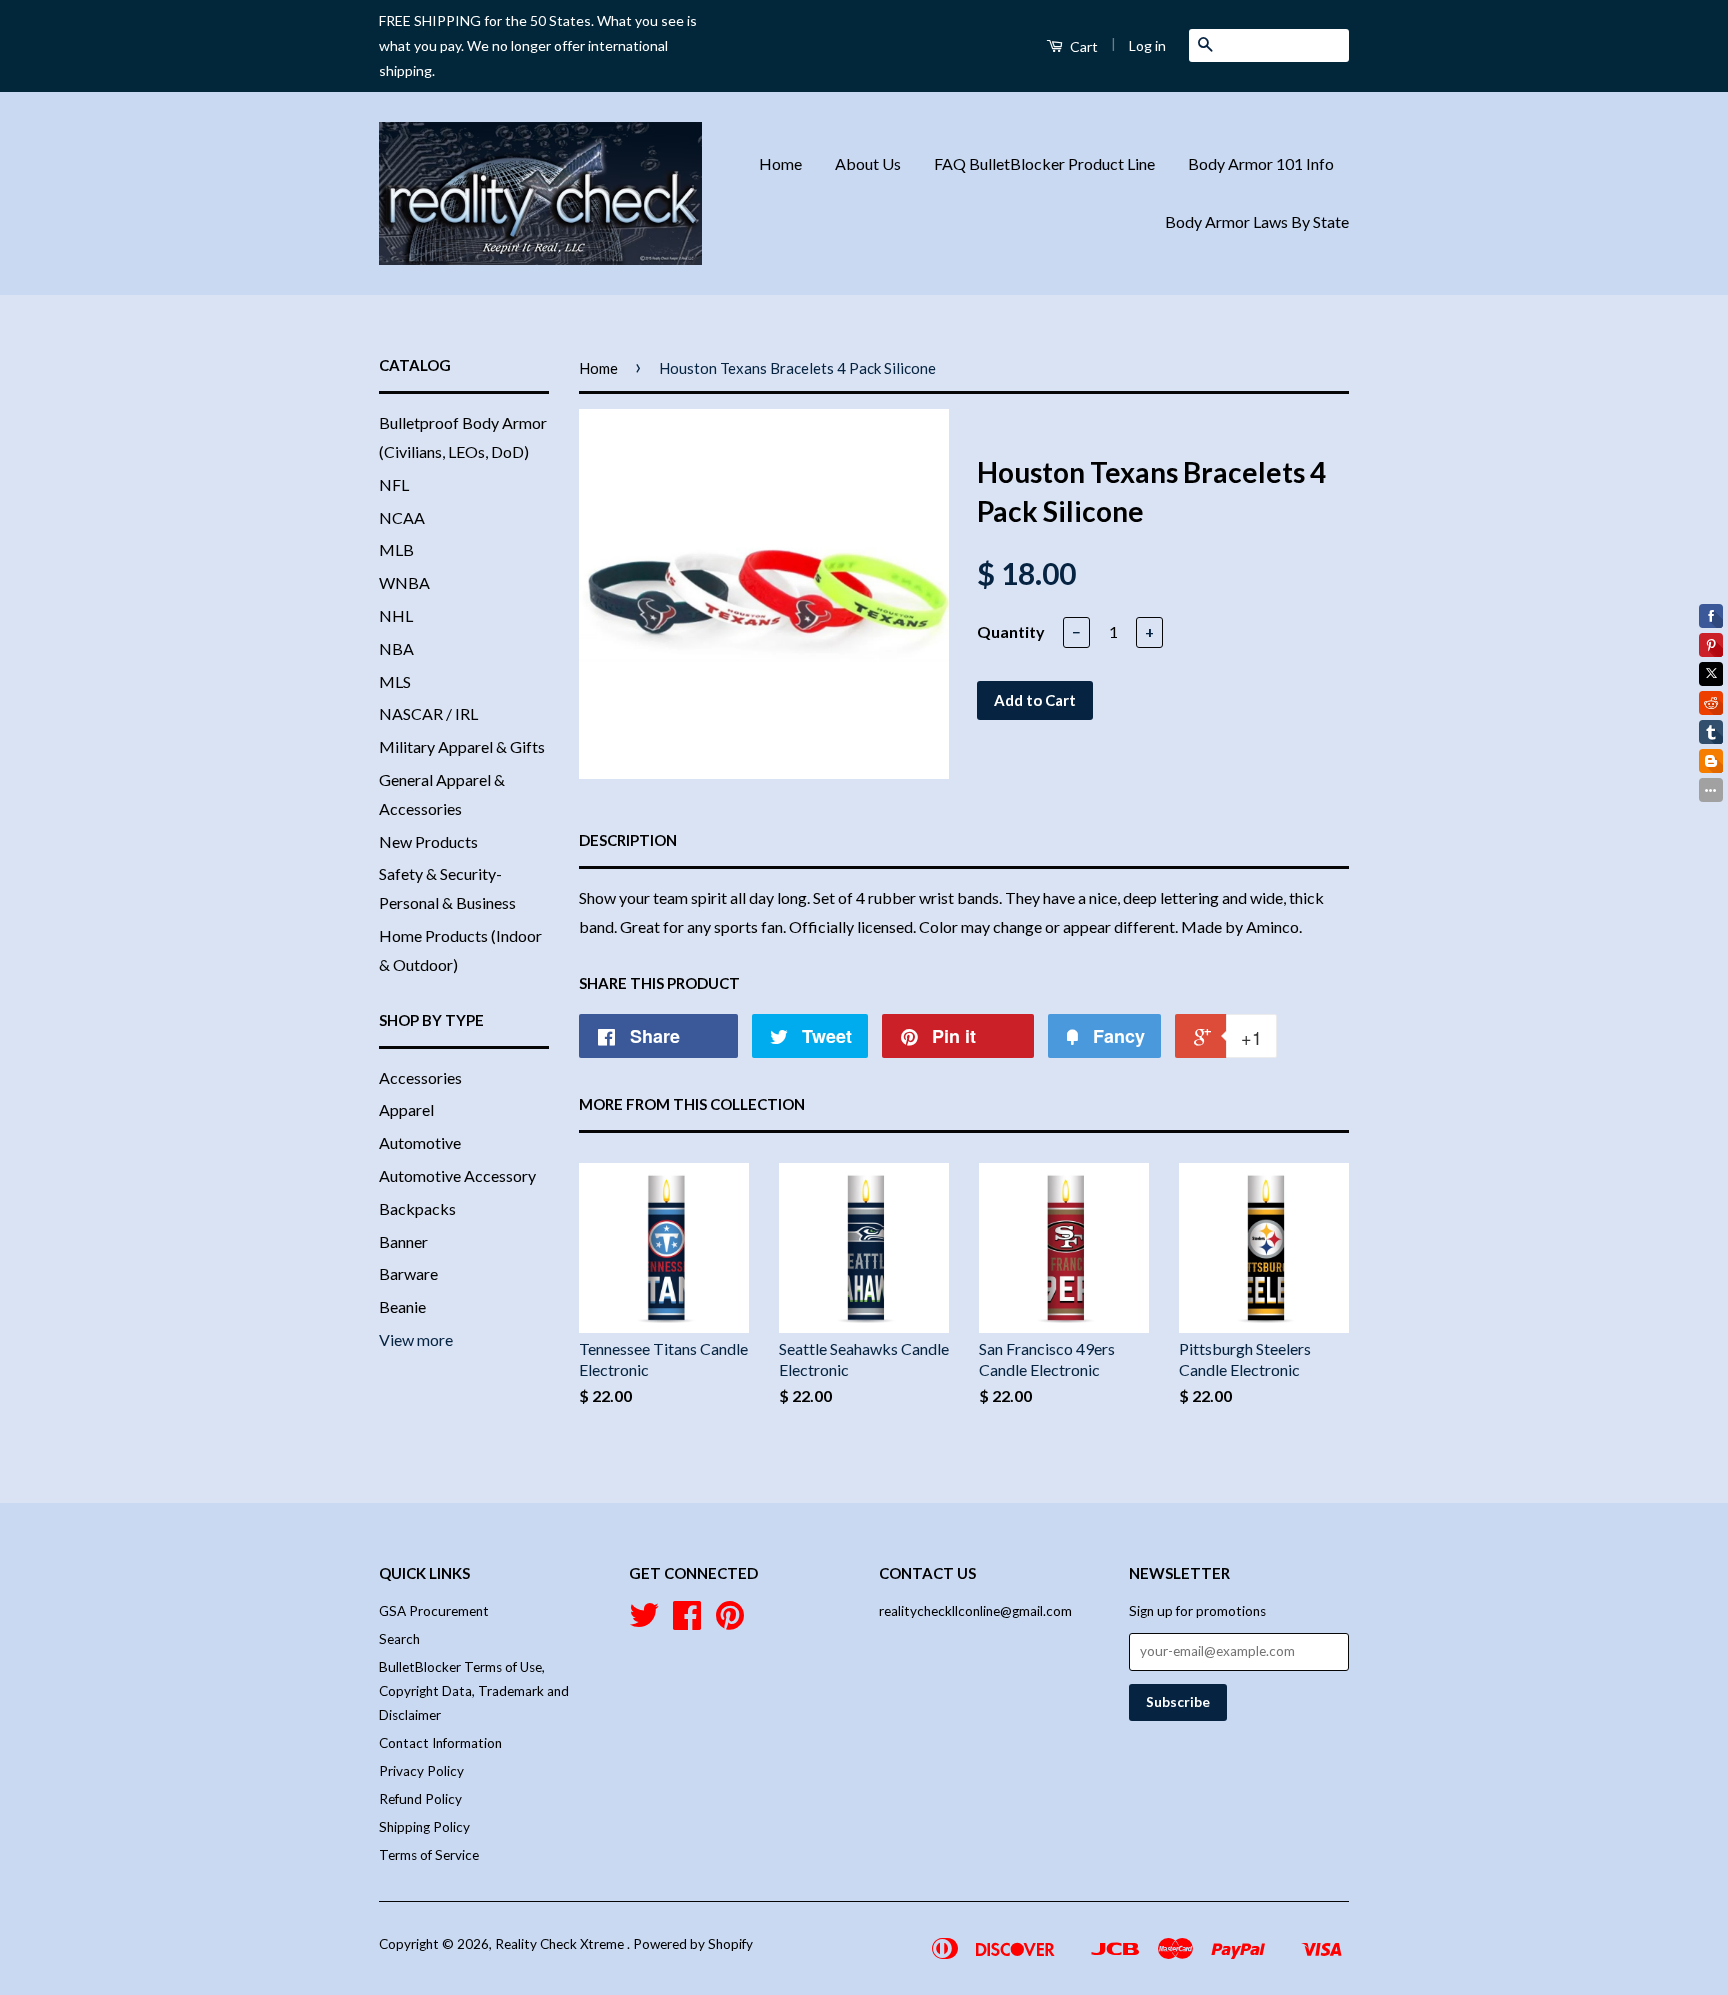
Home (780, 163)
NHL (396, 615)
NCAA (402, 517)
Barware (408, 1273)
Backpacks (417, 1208)
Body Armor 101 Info (1261, 163)
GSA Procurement (434, 1611)
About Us (868, 163)
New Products (428, 841)
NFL (394, 484)
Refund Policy (420, 1799)
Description (628, 840)
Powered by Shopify (693, 1944)
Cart (1082, 46)
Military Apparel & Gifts (462, 746)
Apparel (406, 1109)
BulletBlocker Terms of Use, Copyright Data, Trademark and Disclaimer (474, 1691)
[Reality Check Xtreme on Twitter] (644, 1622)
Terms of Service (429, 1855)
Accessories (420, 1077)
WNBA (404, 582)
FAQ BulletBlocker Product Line (1044, 163)
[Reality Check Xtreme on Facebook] (687, 1622)
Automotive (420, 1142)
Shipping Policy (424, 1827)
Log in (1147, 45)
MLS (395, 681)
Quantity (1011, 631)
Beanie (402, 1306)
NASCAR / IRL (428, 713)
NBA (396, 648)
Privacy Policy (421, 1771)
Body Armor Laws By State (1257, 221)
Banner (403, 1241)
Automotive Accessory (457, 1175)
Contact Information (440, 1743)
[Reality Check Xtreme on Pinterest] (730, 1622)
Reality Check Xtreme (561, 1944)
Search (399, 1639)
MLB (396, 549)
